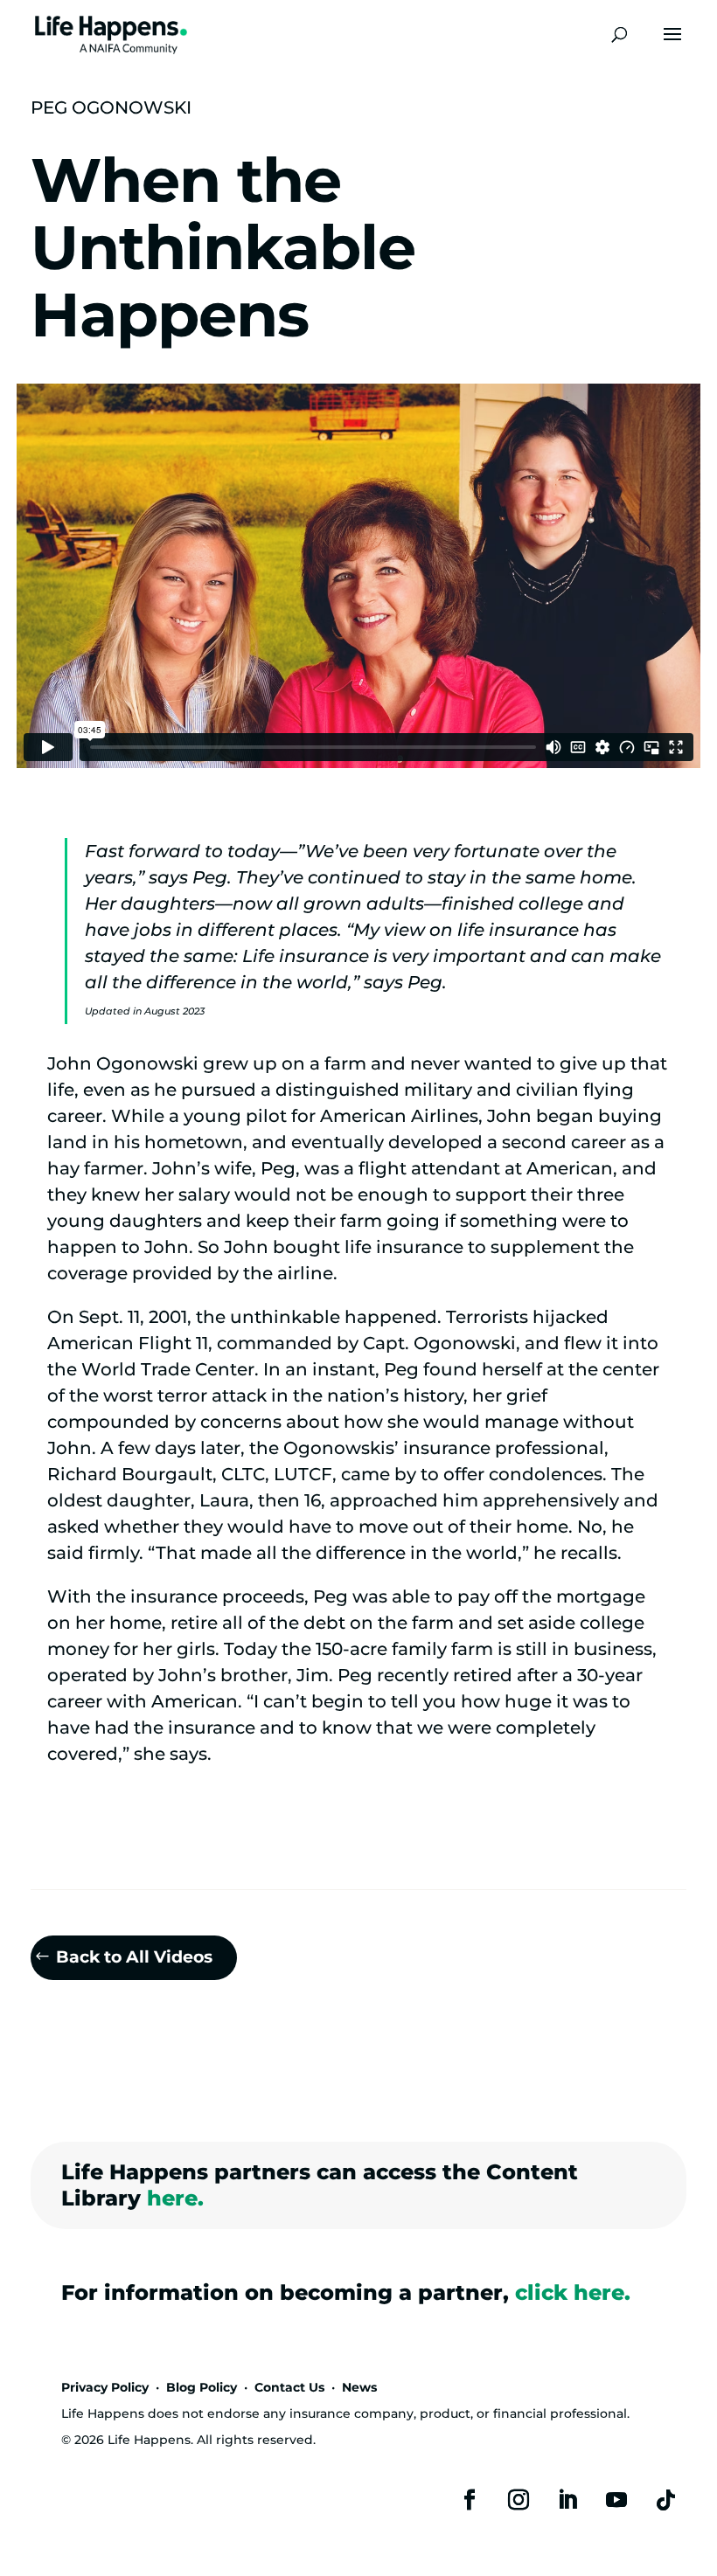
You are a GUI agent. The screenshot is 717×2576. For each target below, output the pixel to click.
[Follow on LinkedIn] (567, 2500)
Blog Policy (202, 2387)
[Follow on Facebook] (470, 2500)
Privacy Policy (105, 2387)
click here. (573, 2292)
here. (175, 2198)
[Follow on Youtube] (616, 2500)
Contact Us (289, 2387)
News (359, 2387)
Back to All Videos (134, 1957)
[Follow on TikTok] (665, 2500)
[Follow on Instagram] (519, 2500)
